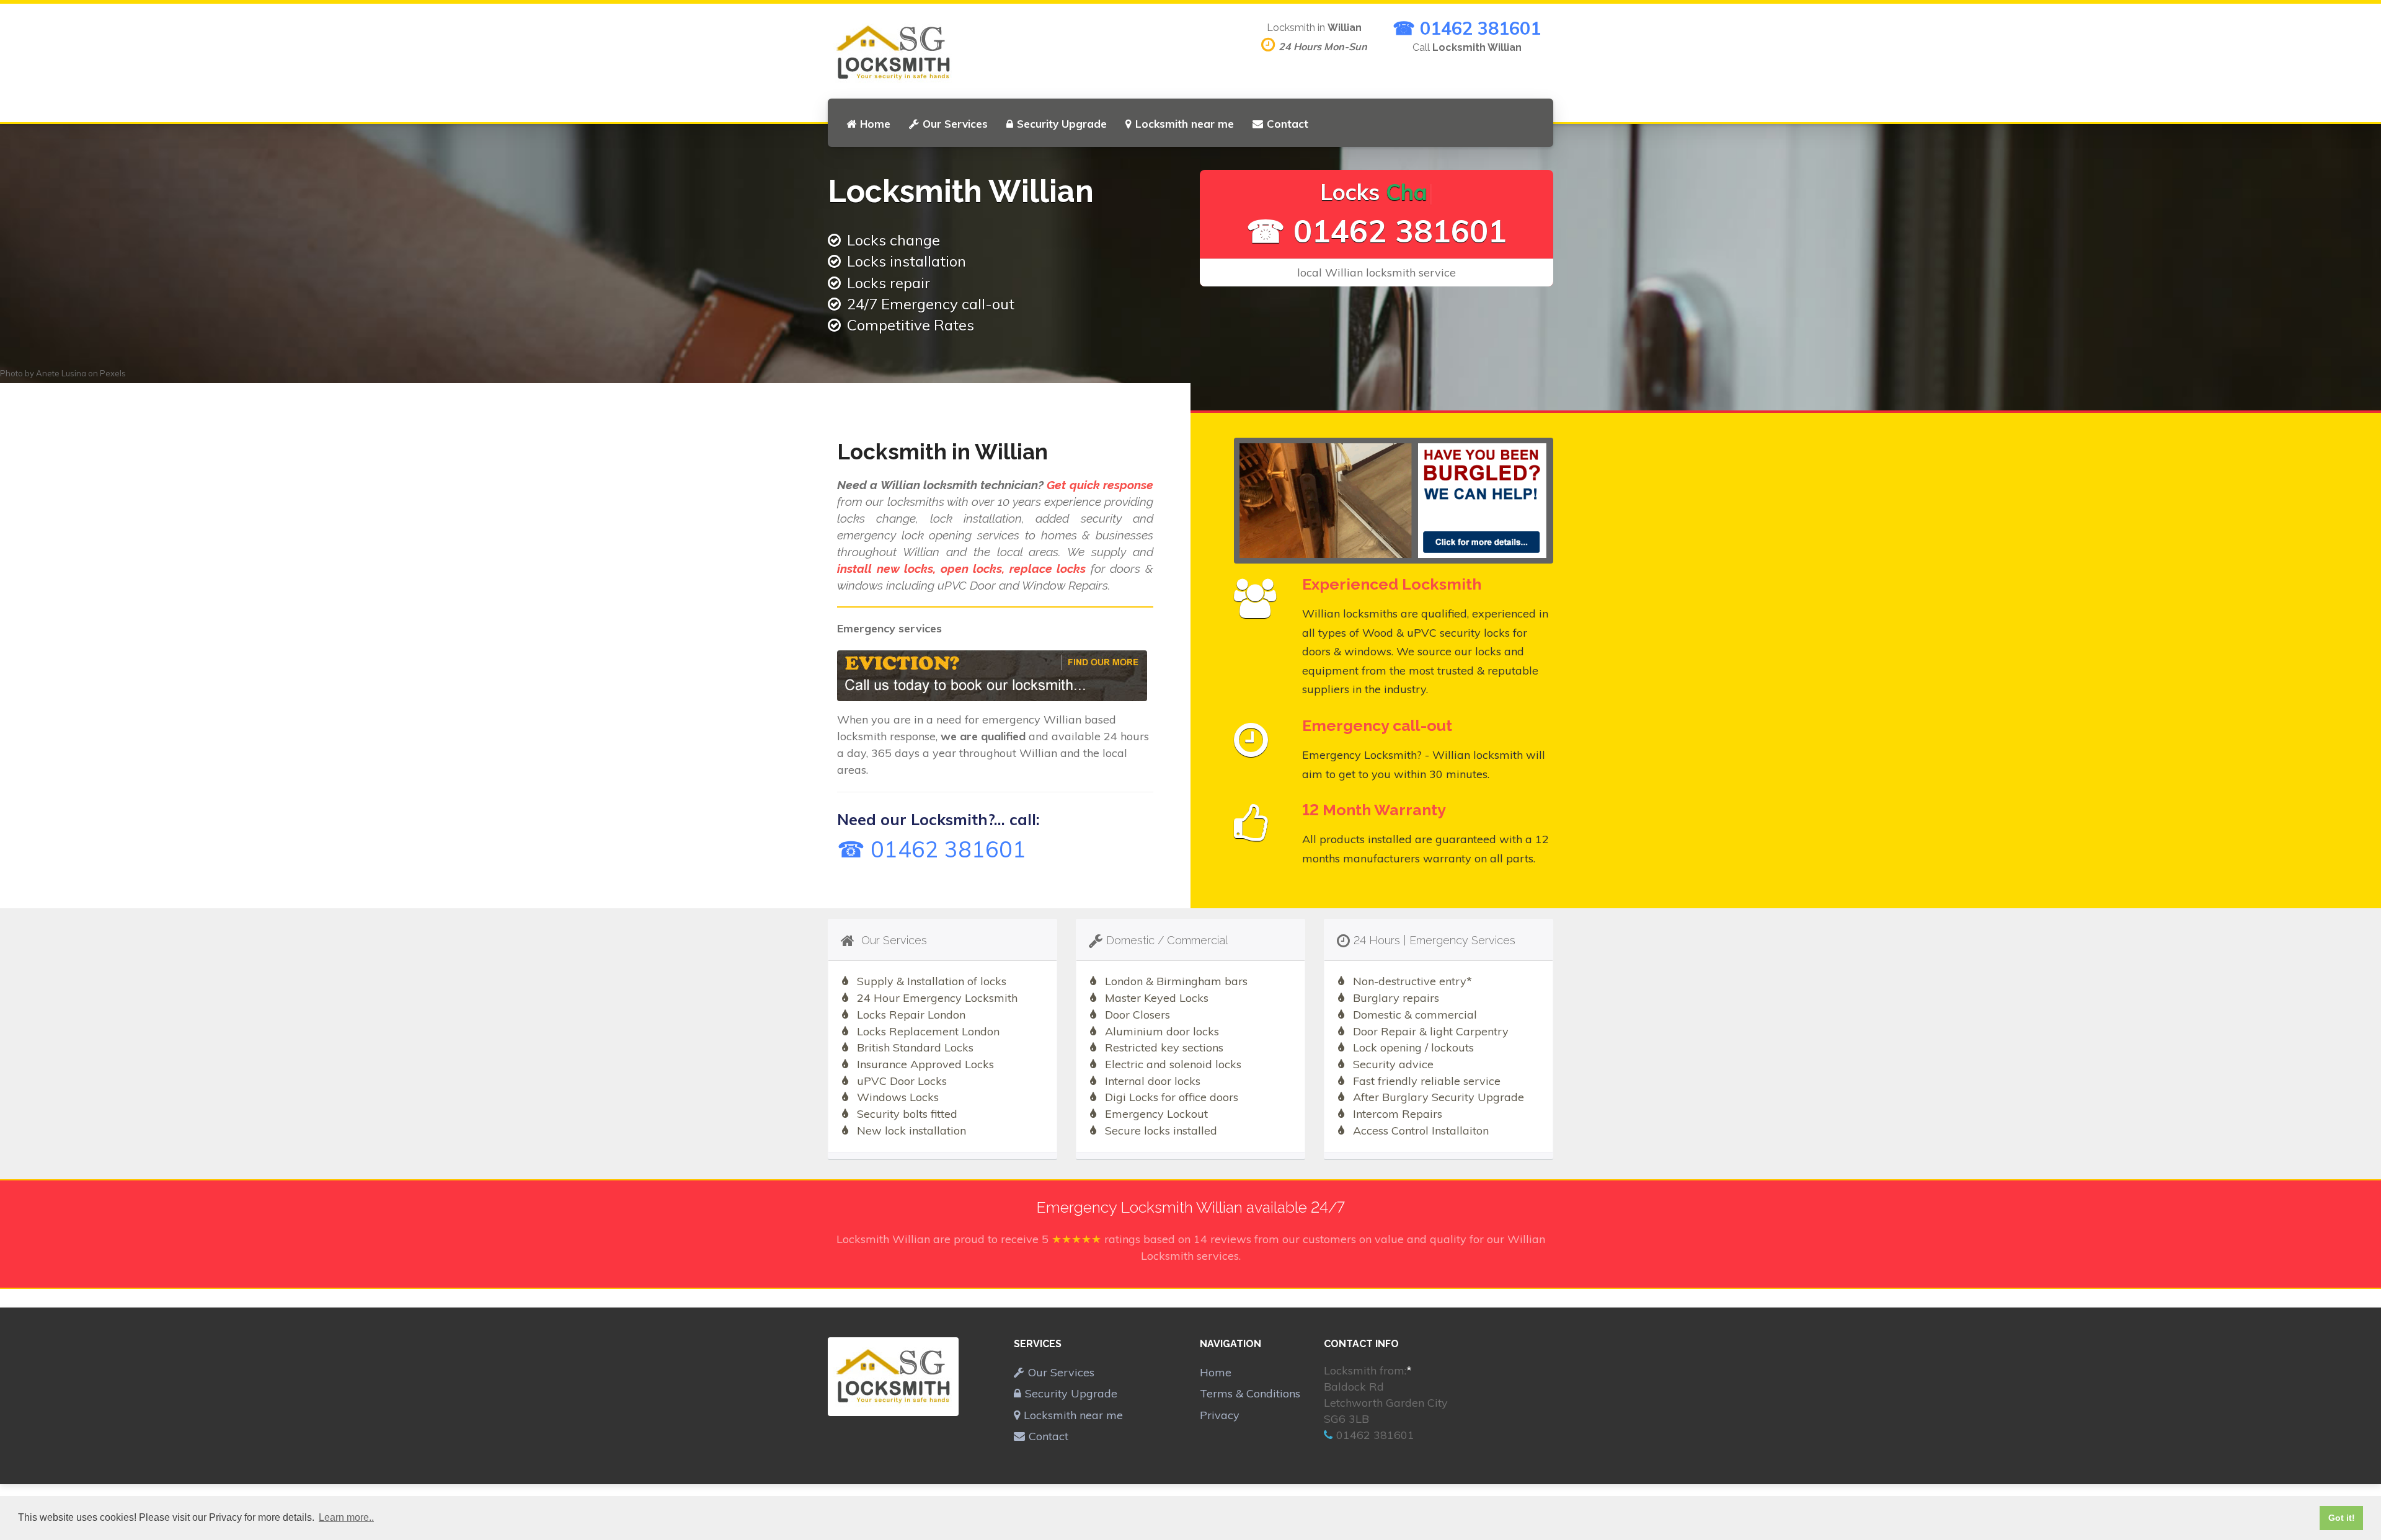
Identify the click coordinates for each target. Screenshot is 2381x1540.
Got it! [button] (2342, 1518)
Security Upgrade (1062, 124)
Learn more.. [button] (346, 1517)
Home (875, 124)
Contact (1288, 124)
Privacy (1220, 1415)
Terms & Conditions (1250, 1393)
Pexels (113, 373)
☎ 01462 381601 (1467, 28)
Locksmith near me (1185, 124)
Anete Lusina (61, 373)
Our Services (955, 124)
